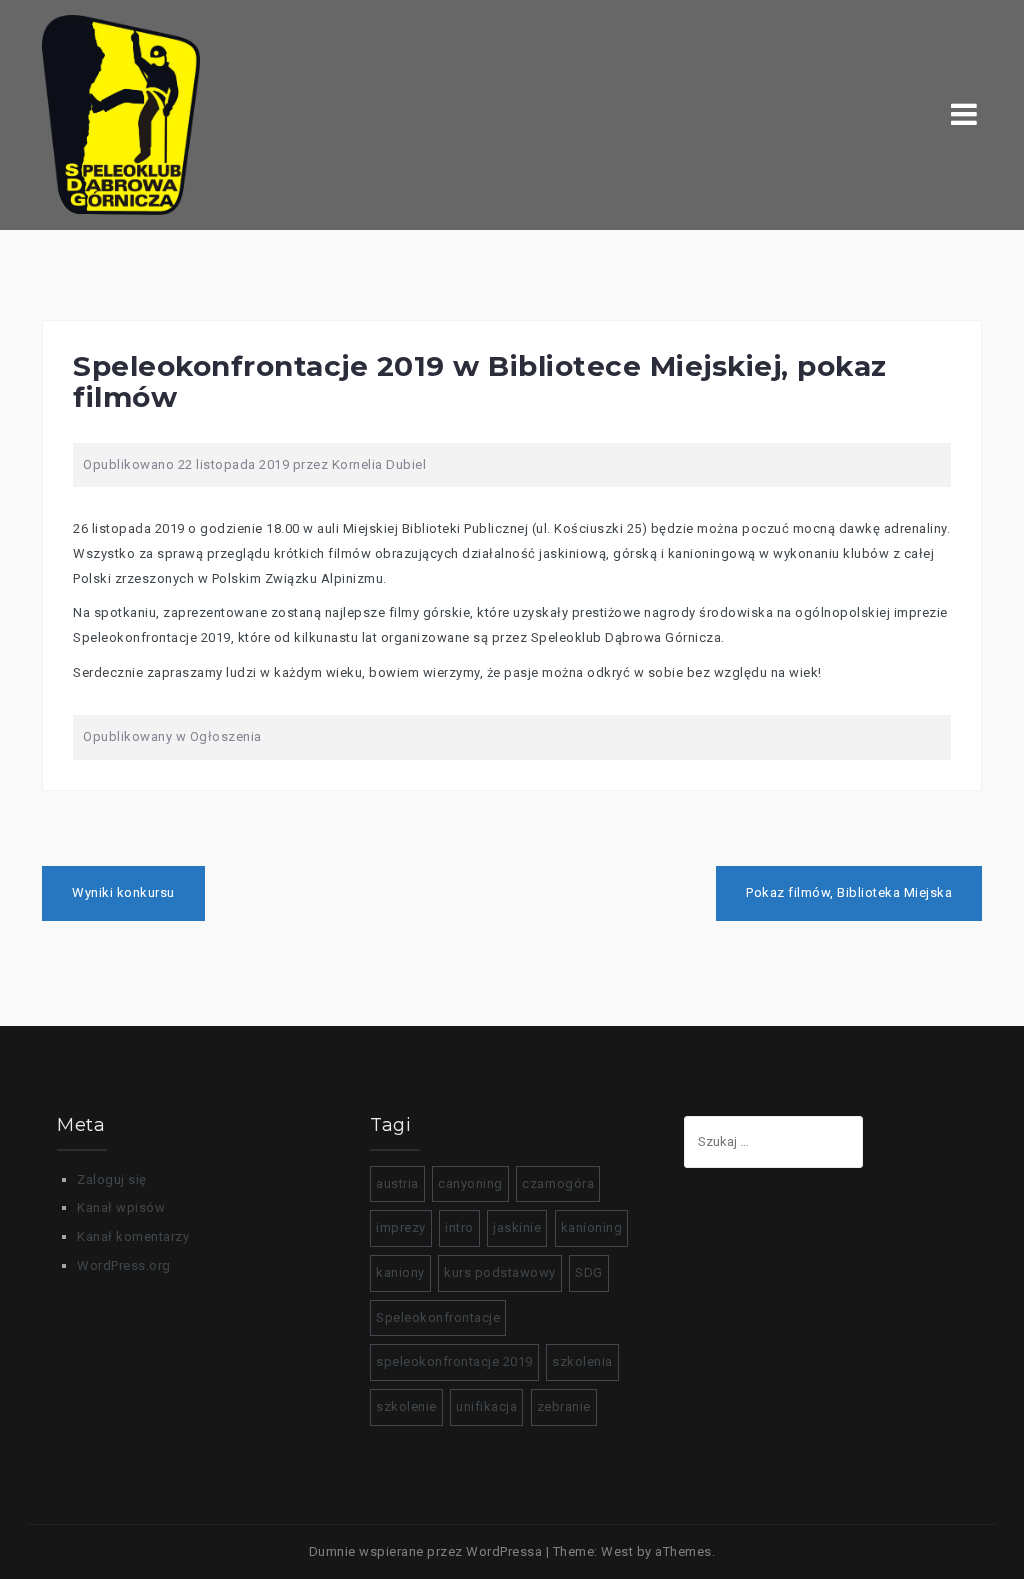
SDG (589, 1272)
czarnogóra (558, 1183)
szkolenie (406, 1406)
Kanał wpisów (121, 1207)
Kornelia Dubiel (379, 464)
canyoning (470, 1183)
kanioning (592, 1227)
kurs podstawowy (500, 1272)
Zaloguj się (112, 1179)
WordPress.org (124, 1265)
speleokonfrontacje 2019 (454, 1361)
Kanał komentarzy (133, 1236)
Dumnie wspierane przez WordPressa (426, 1551)
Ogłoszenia (226, 736)
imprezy (401, 1227)
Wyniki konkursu (123, 892)
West (617, 1551)
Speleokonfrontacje (438, 1317)
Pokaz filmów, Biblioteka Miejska (849, 892)
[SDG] (121, 113)
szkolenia (582, 1361)
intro (459, 1227)
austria (397, 1183)
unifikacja (486, 1406)
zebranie (564, 1406)
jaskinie (517, 1227)
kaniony (400, 1272)
